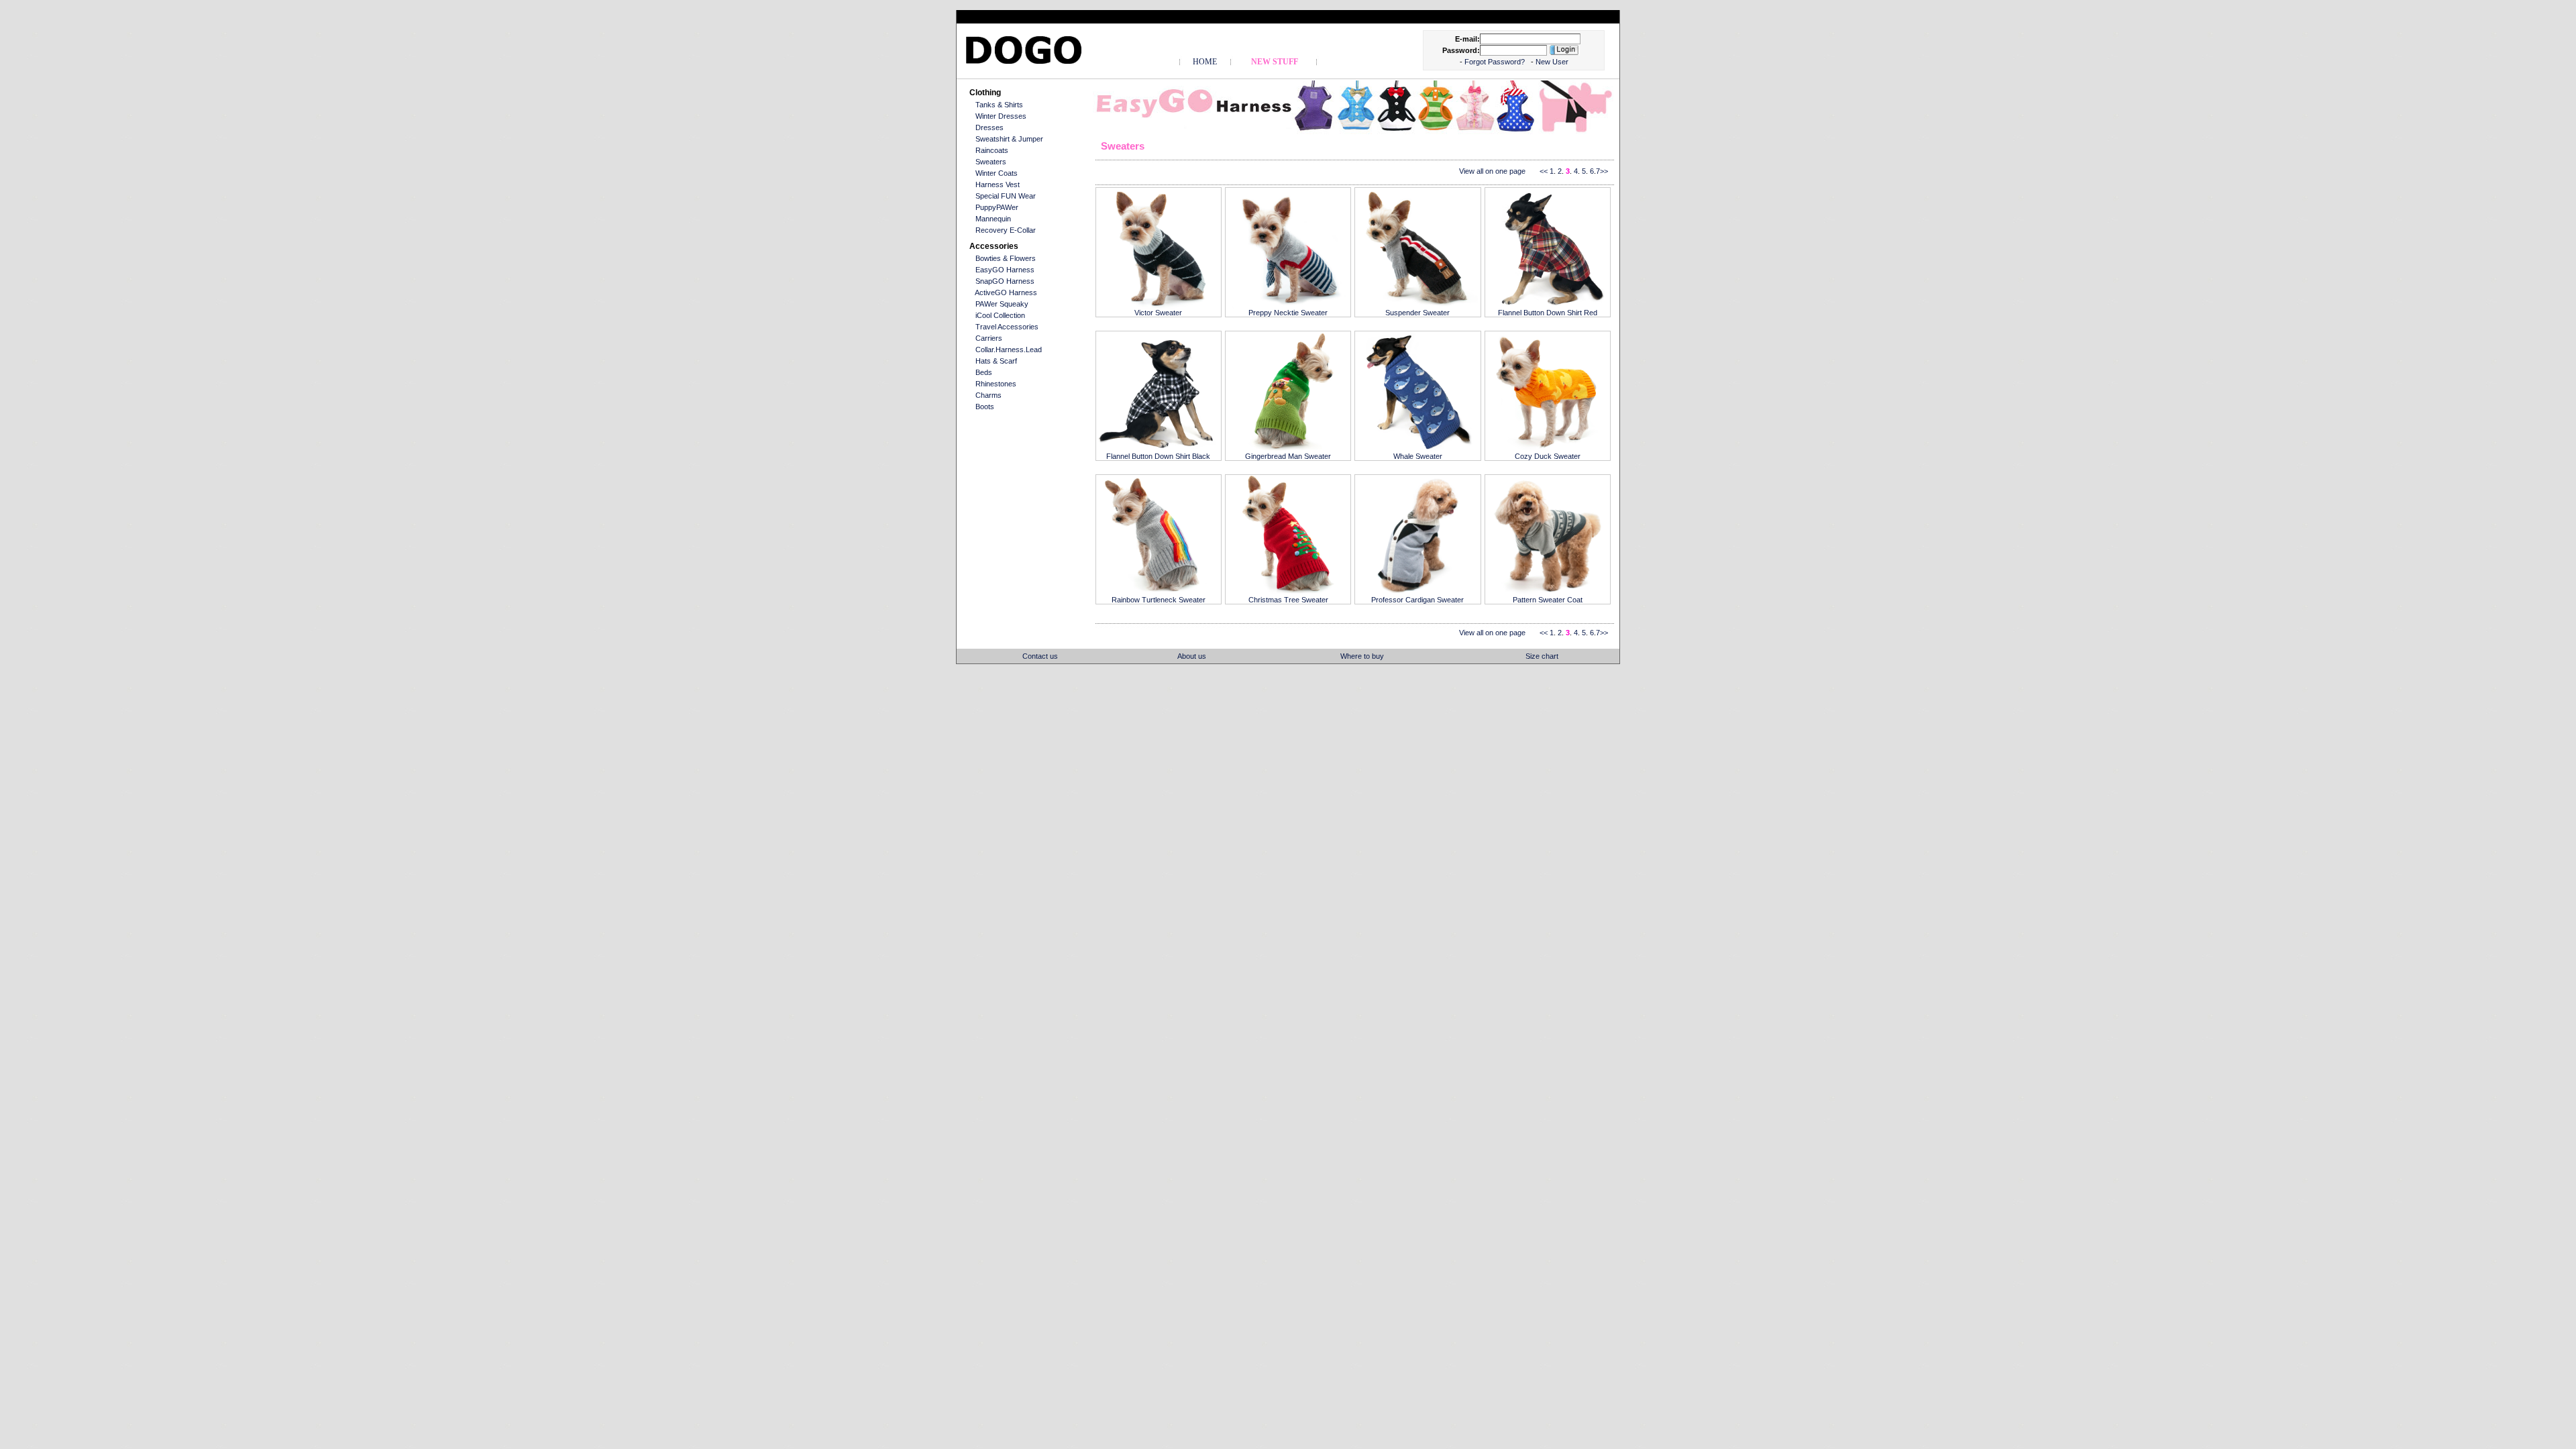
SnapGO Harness (1005, 281)
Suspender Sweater (1417, 313)
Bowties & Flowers (1006, 258)
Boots (985, 407)
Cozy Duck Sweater (1548, 456)
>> (1604, 171)
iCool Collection (1000, 315)
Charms (988, 395)
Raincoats (992, 150)
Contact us (1040, 656)
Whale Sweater (1418, 456)
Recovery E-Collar (1006, 230)
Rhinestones (996, 384)
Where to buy (1362, 656)
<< (1544, 171)
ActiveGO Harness (1006, 292)
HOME (1205, 62)
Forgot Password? (1496, 62)
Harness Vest (998, 184)
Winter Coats (997, 173)
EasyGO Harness (1005, 270)
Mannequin (993, 219)
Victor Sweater (1158, 313)
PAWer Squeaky (1002, 304)
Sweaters (991, 162)
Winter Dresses (1001, 116)
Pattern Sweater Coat (1548, 600)
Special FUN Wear (1006, 196)
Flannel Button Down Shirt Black (1158, 456)
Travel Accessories (1007, 327)
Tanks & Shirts (999, 105)
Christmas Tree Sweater (1288, 600)
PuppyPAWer (997, 207)
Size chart (1542, 656)
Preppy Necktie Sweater (1288, 313)
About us (1192, 656)
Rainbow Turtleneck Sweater (1159, 600)
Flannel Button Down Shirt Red (1548, 313)
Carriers (989, 338)
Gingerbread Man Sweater (1288, 456)
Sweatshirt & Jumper (1009, 139)
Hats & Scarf (996, 361)
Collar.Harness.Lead (1009, 350)
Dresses (989, 127)
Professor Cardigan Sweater (1417, 600)
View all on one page (1492, 171)
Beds (984, 372)
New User (1552, 62)
